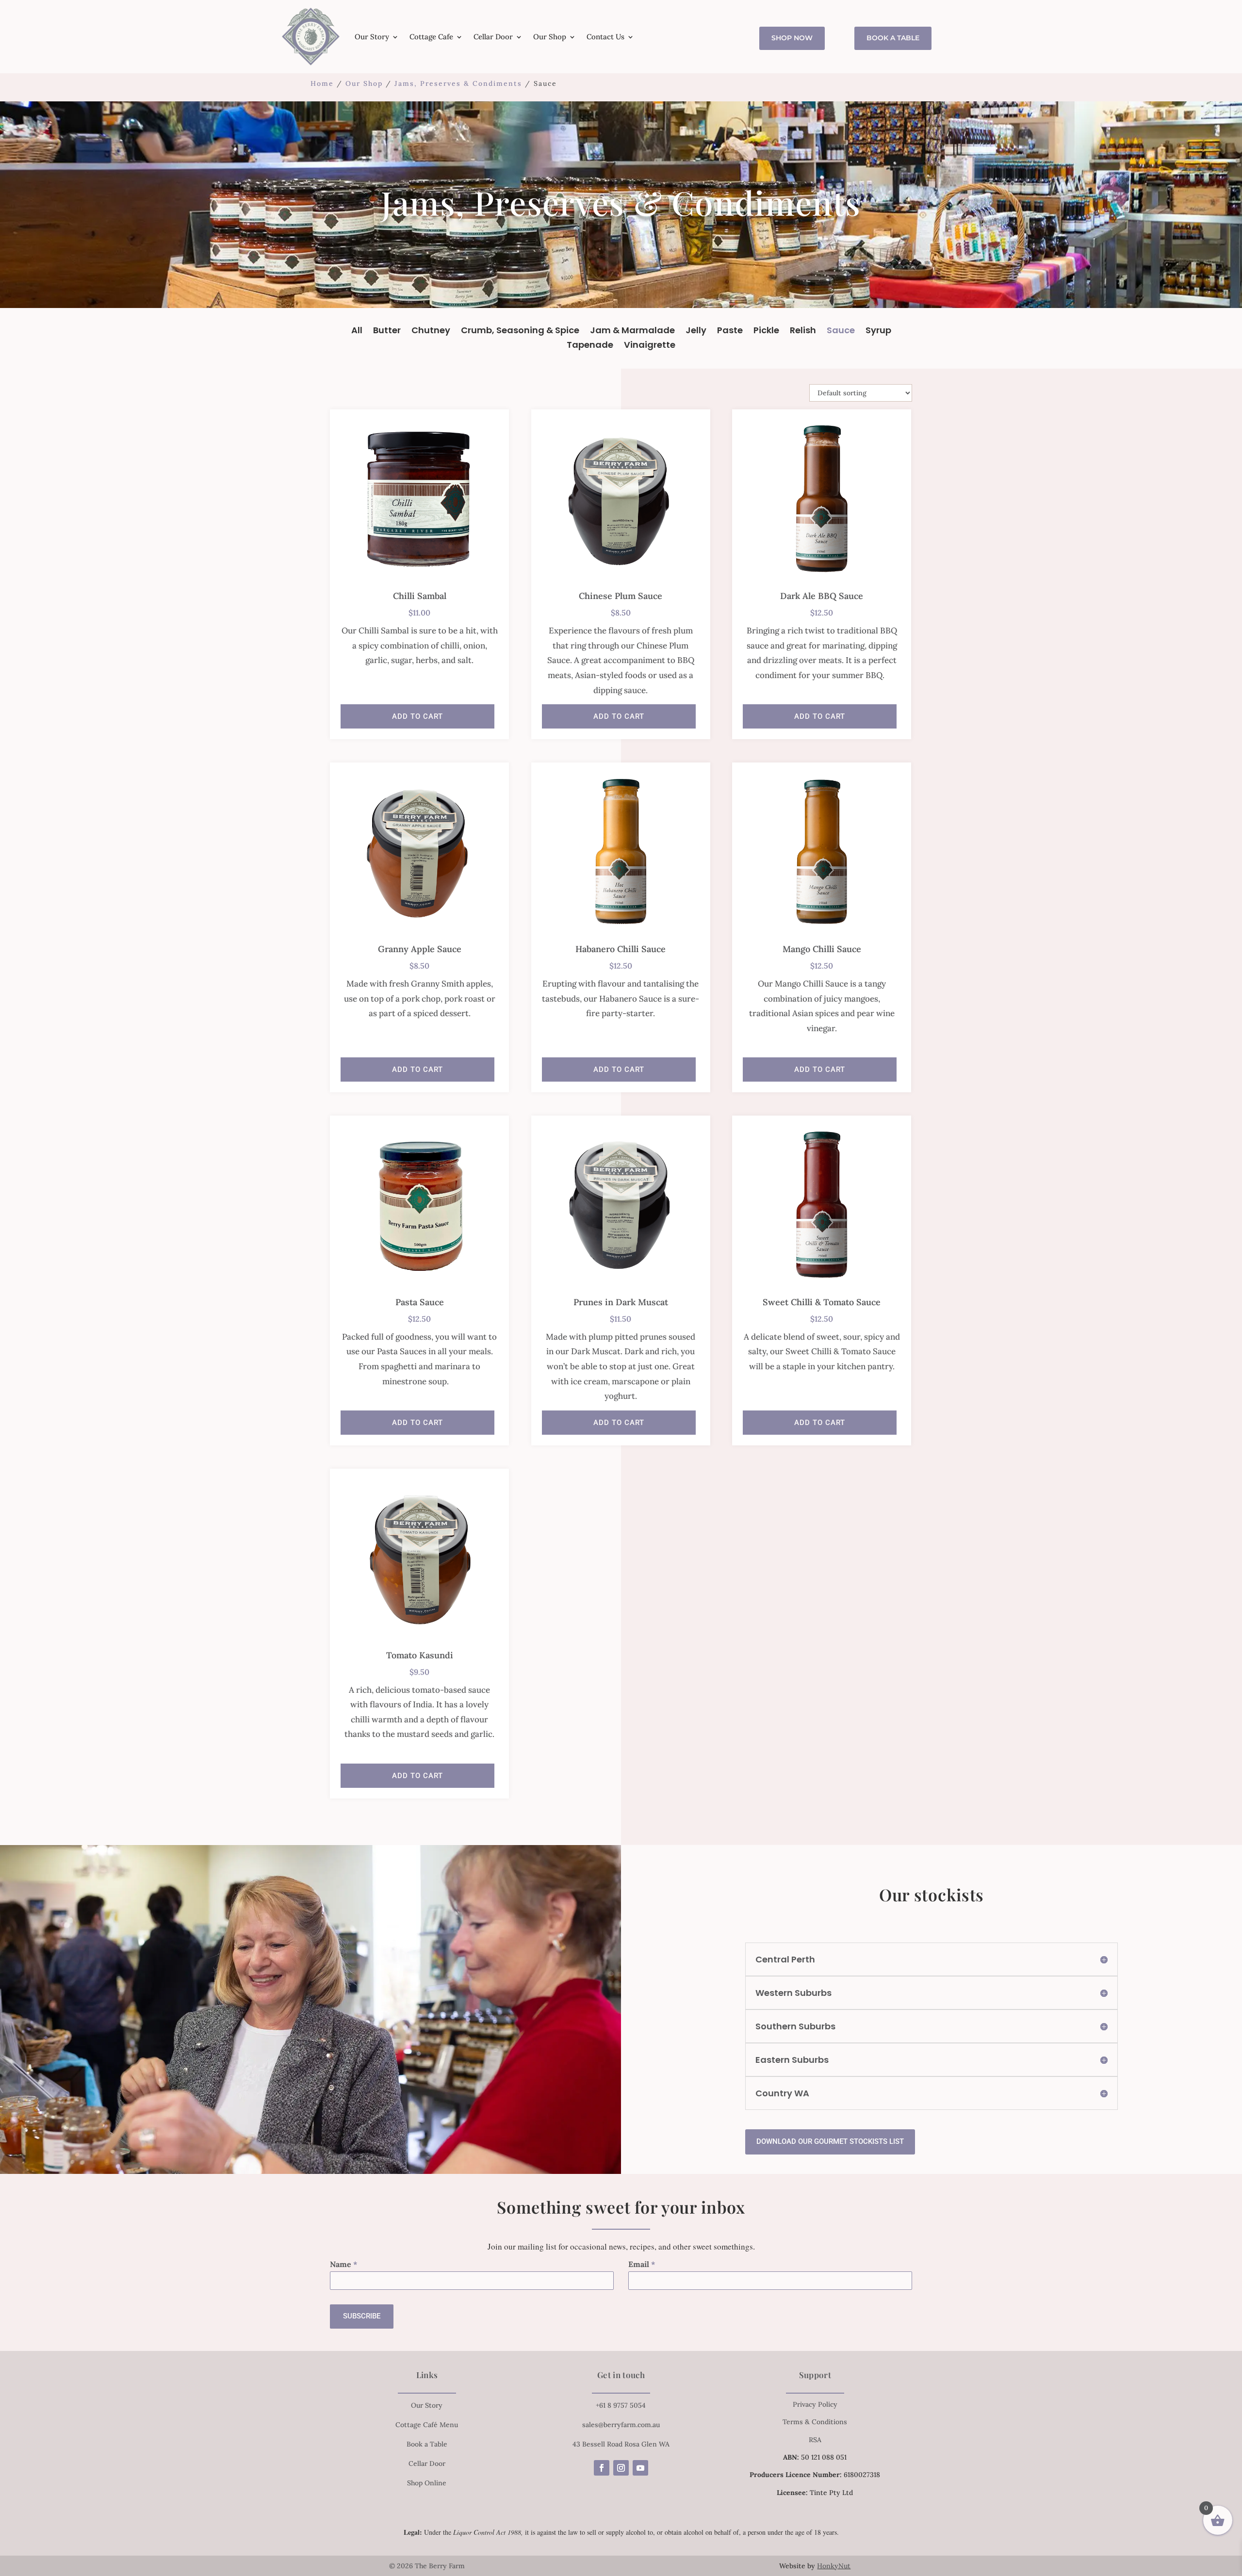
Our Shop (550, 37)
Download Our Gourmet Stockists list (830, 2141)
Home (322, 83)
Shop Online (427, 2483)
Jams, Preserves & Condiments (458, 83)
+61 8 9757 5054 (621, 2405)
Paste (730, 332)
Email (642, 2264)
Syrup (878, 332)
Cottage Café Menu (427, 2425)
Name (344, 2264)
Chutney (431, 332)
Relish (803, 332)
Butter (387, 332)
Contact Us (605, 37)
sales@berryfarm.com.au (621, 2425)
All (357, 332)
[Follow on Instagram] (621, 2468)
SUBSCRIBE (362, 2316)
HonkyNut (834, 2566)
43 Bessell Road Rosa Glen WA (621, 2444)
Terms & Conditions (815, 2422)
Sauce (841, 332)
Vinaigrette (650, 346)
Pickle (766, 332)
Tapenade (590, 346)
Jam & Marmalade (632, 332)
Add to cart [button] (417, 716)
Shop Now (792, 38)
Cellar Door (493, 37)
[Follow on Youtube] (640, 2468)
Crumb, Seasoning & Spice (520, 332)
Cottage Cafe (431, 37)
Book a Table (893, 38)
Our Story (372, 37)
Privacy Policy (815, 2404)
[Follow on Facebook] (602, 2468)
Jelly (696, 332)
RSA (815, 2440)
